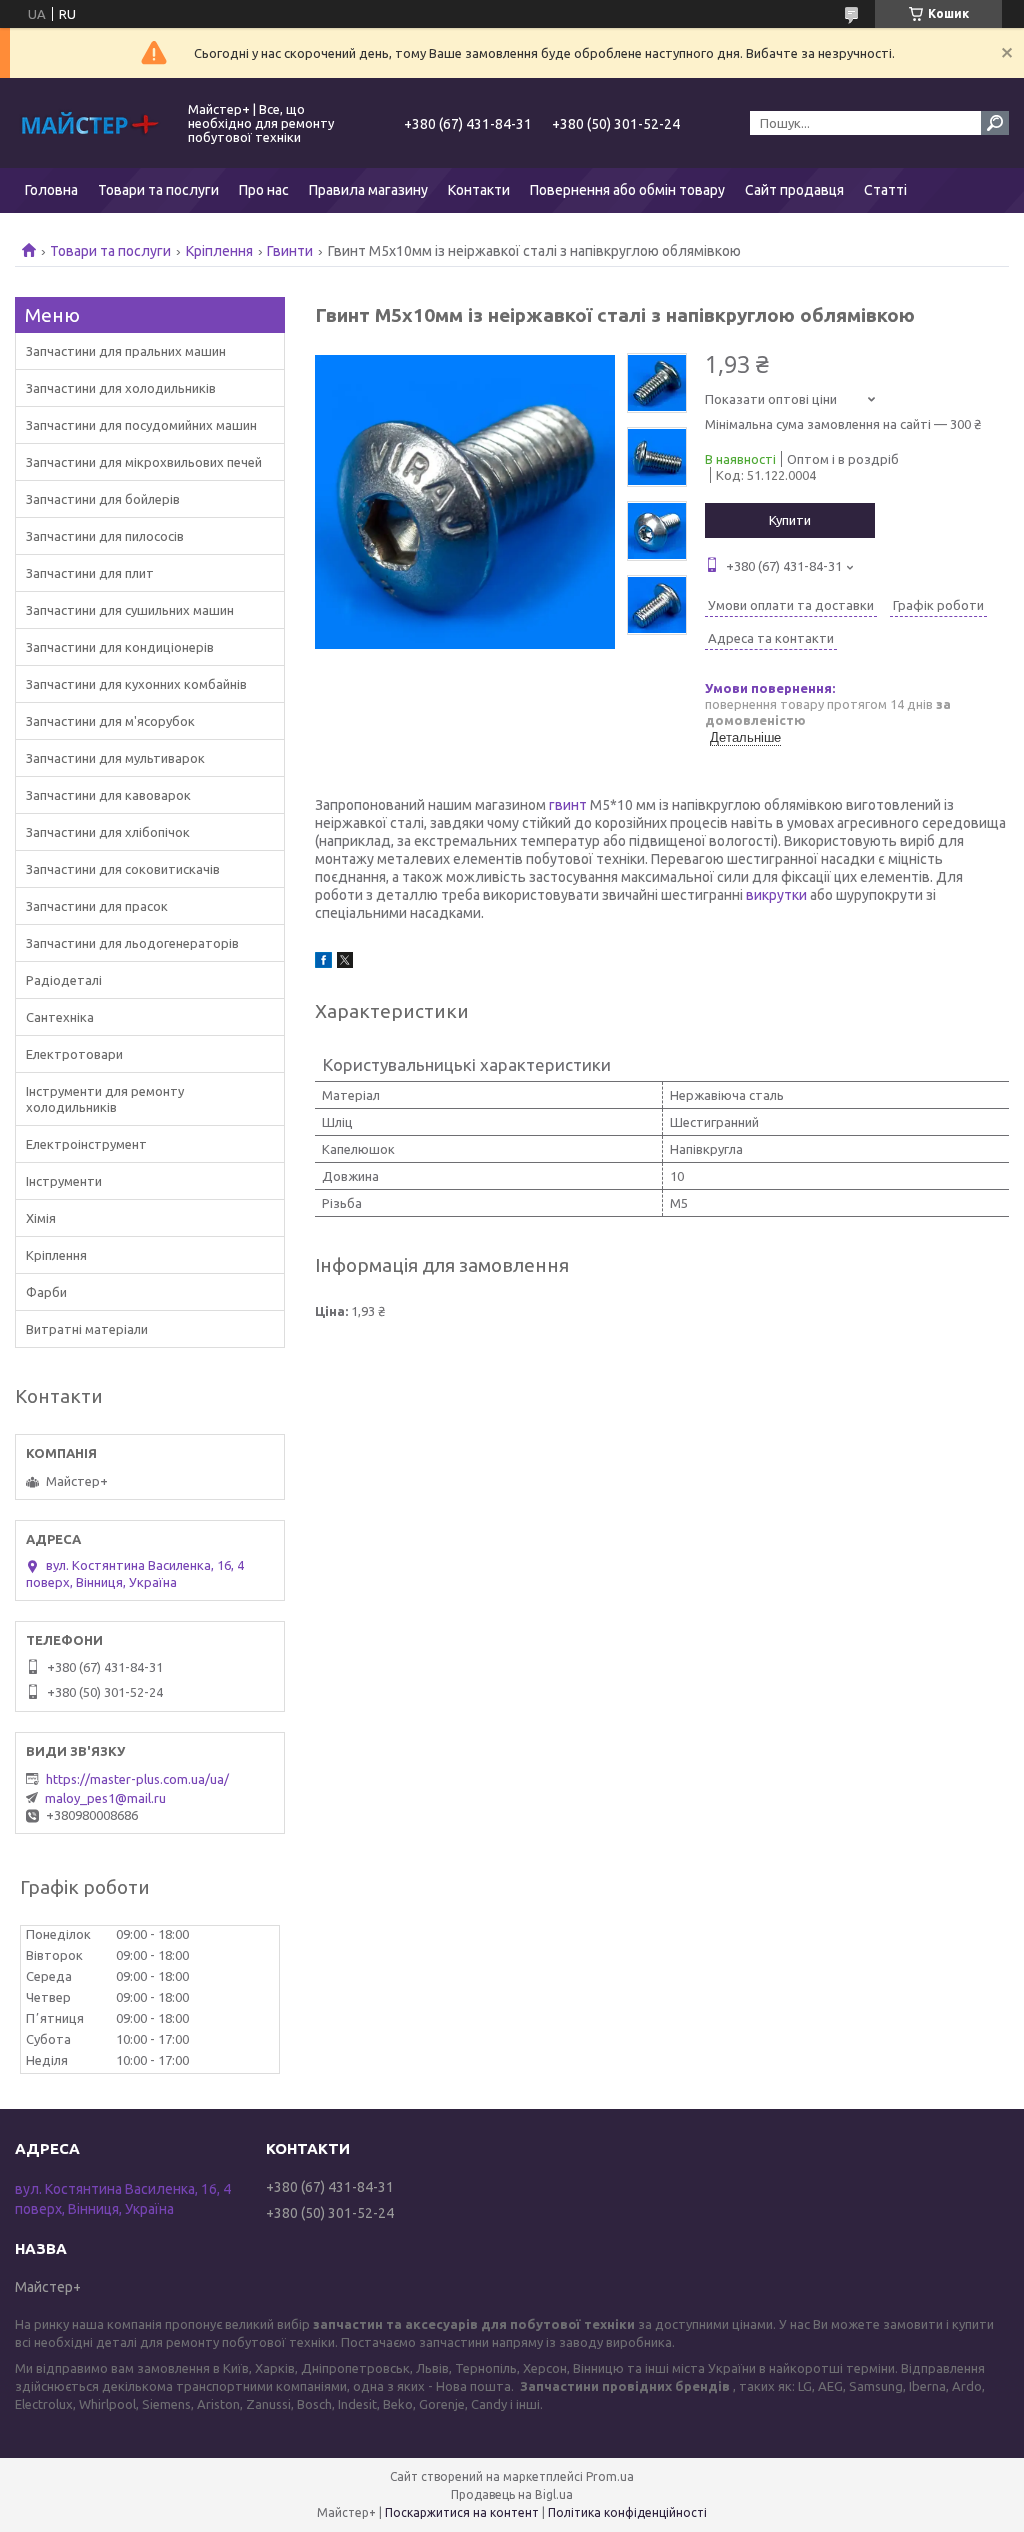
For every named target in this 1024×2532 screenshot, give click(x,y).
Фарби (46, 1292)
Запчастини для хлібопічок (108, 832)
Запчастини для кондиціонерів (120, 647)
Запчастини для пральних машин (126, 351)
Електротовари (74, 1054)
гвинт (568, 805)
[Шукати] (995, 123)
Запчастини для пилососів (105, 536)
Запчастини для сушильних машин (130, 610)
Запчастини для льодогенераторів (132, 943)
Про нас (264, 190)
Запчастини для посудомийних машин (141, 425)
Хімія (41, 1218)
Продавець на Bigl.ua (512, 2494)
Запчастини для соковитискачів (123, 869)
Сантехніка (60, 1017)
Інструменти (64, 1181)
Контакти (479, 190)
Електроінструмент (86, 1144)
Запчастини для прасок (97, 906)
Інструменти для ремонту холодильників (105, 1099)
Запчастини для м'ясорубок (110, 721)
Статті (885, 190)
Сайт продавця (794, 190)
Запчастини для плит (90, 573)
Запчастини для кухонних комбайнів (136, 684)
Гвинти (290, 251)
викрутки (776, 895)
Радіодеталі (64, 980)
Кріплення (219, 251)
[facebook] (323, 963)
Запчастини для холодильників (121, 388)
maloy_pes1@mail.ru (105, 1798)
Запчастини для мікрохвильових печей (144, 462)
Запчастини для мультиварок (115, 758)
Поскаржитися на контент (462, 2512)
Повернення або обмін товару (627, 190)
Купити (790, 520)
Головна (51, 190)
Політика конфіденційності (627, 2512)
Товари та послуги (158, 190)
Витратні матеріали (87, 1329)
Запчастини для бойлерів (103, 499)
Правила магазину (368, 190)
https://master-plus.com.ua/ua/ (137, 1779)
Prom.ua (610, 2476)
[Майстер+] (90, 123)
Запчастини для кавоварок (108, 795)
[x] (345, 963)
